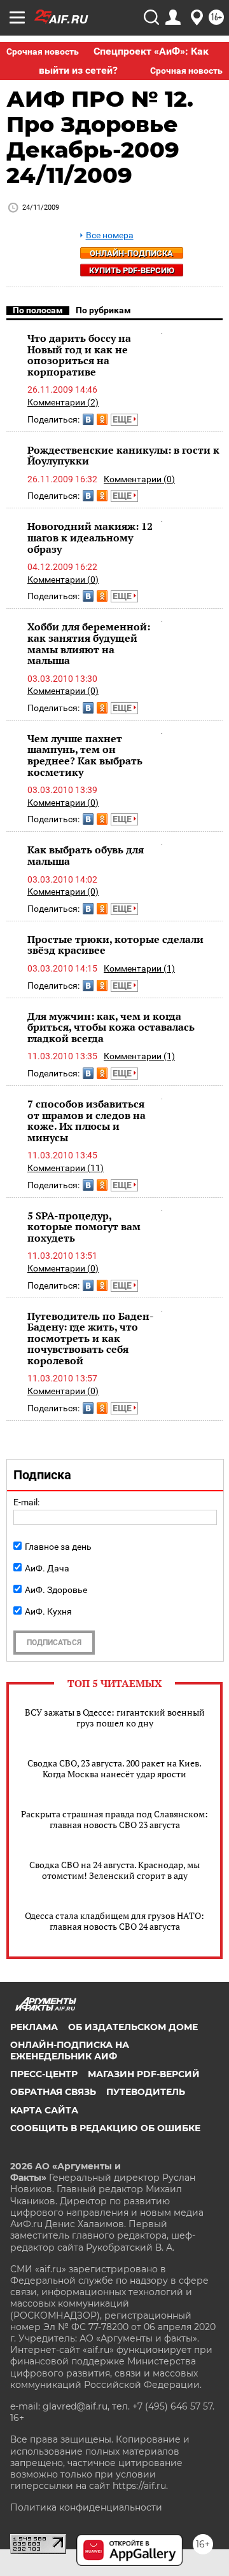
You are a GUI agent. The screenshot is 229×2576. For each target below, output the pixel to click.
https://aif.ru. (140, 2486)
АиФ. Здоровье (56, 1590)
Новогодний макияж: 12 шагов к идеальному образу (90, 537)
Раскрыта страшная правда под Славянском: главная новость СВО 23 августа (114, 1819)
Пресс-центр (44, 2074)
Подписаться (54, 1643)
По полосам (38, 310)
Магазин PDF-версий (144, 2074)
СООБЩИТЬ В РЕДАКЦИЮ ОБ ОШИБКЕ (105, 2128)
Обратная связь (53, 2092)
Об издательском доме (133, 2027)
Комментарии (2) (63, 402)
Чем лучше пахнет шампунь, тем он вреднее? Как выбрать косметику (85, 755)
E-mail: (26, 1502)
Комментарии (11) (66, 1168)
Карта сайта (44, 2110)
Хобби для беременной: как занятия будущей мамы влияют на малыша (89, 643)
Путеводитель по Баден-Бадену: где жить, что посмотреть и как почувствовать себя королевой (91, 1338)
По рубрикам (103, 310)
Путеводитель (146, 2092)
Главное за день (58, 1547)
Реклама (34, 2027)
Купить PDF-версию (132, 270)
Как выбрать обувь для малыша (86, 855)
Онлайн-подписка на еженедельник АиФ (70, 2051)
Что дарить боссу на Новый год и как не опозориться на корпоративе (79, 355)
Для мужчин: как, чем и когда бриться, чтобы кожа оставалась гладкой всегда (111, 1027)
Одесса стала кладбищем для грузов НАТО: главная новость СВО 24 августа (114, 1921)
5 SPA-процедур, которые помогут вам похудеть (84, 1227)
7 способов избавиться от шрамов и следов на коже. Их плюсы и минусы (87, 1121)
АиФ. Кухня (48, 1611)
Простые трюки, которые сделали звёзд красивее (115, 945)
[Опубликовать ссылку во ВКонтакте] (88, 419)
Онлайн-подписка (131, 253)
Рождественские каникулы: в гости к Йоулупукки (123, 456)
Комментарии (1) (139, 968)
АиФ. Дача (47, 1568)
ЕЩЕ (123, 419)
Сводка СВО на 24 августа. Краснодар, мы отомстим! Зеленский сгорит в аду (114, 1870)
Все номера (110, 235)
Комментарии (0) (139, 479)
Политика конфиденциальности (86, 2507)
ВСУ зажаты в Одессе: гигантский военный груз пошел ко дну (115, 1718)
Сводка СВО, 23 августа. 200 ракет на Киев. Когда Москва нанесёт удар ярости (114, 1768)
